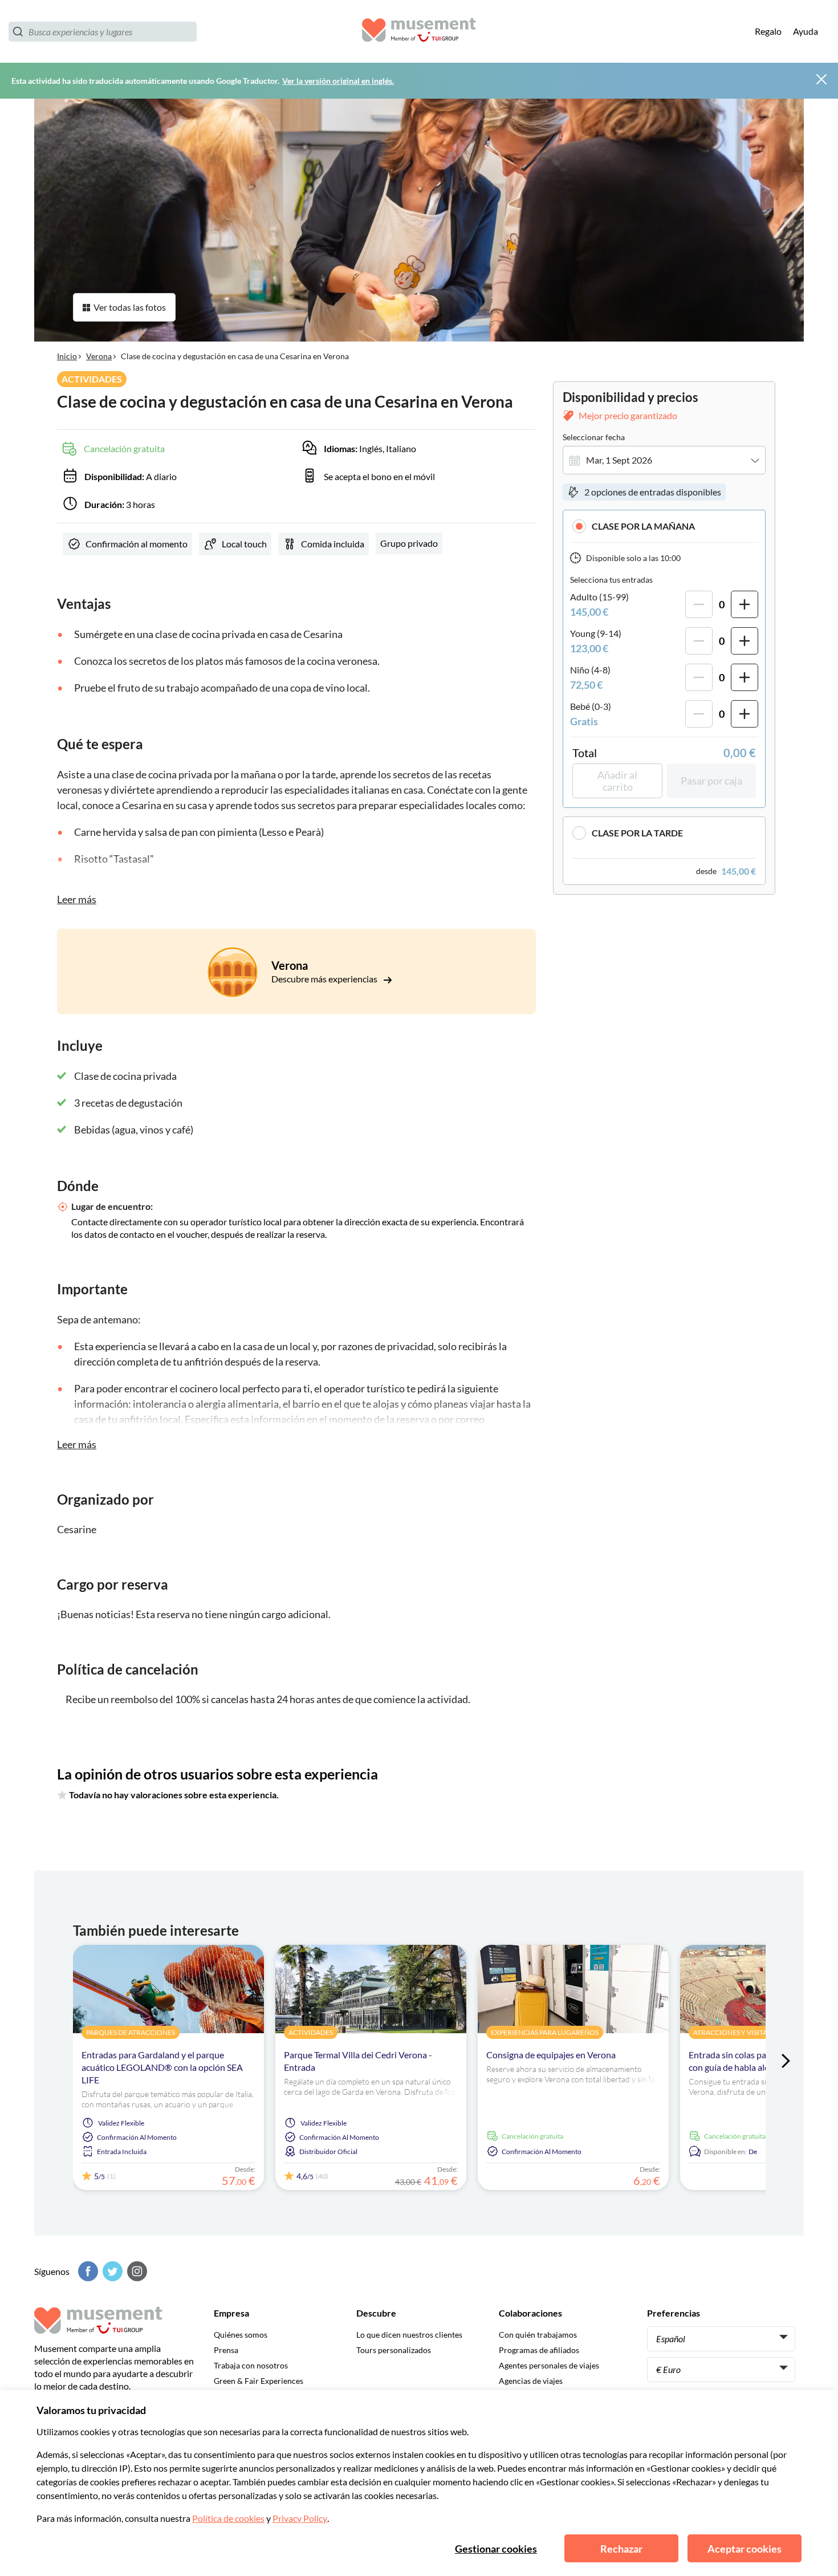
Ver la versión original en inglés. (338, 81)
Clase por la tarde (637, 833)
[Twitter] (111, 2271)
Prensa (226, 2350)
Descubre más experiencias (325, 979)
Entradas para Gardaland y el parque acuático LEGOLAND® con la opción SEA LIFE (162, 2067)
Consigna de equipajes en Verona (551, 2055)
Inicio (67, 356)
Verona (99, 356)
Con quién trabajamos (538, 2335)
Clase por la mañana (643, 526)
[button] (664, 526)
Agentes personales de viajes (549, 2365)
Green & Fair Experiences (259, 2381)
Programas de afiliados (539, 2350)
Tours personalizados (394, 2350)
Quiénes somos (241, 2335)
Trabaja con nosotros (251, 2365)
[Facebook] (87, 2271)
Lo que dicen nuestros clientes (409, 2335)
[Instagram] (136, 2271)
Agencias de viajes (531, 2381)
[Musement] (419, 32)
